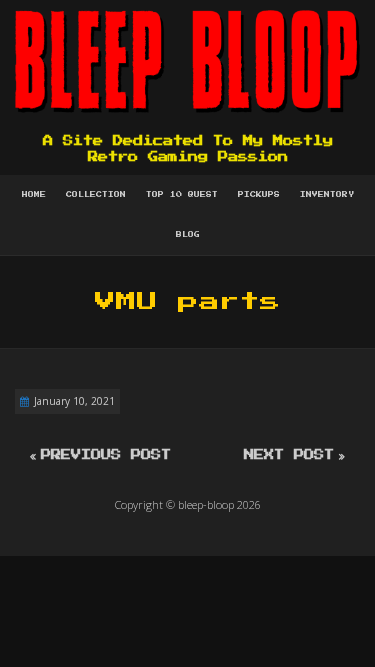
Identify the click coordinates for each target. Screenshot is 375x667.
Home (34, 195)
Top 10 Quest (182, 195)
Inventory (327, 195)
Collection (96, 195)
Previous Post (106, 455)
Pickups (259, 195)
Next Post (289, 455)
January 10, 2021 (74, 401)
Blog (188, 235)
